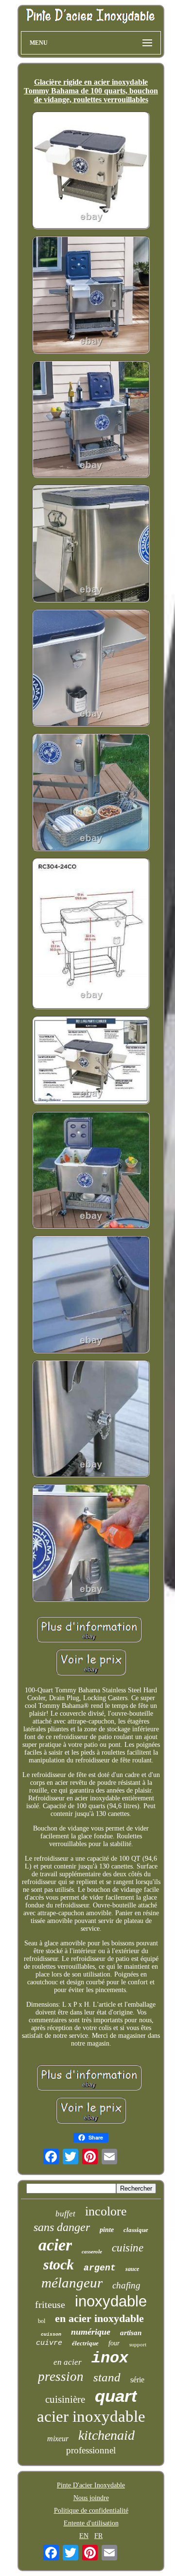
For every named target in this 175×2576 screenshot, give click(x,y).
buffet (65, 2214)
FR (98, 2536)
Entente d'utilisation (91, 2523)
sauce (132, 2269)
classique (136, 2230)
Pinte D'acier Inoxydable (91, 2485)
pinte (107, 2230)
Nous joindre (91, 2498)
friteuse (50, 2304)
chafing (126, 2285)
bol (42, 2321)
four (114, 2343)
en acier (68, 2362)
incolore (106, 2211)
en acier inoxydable (99, 2318)
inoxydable (111, 2301)
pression (61, 2376)
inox (110, 2358)
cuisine (128, 2248)
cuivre (49, 2343)
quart (116, 2396)
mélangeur (72, 2283)
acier (55, 2245)
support (138, 2344)
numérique (91, 2332)
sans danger (62, 2227)
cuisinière (65, 2399)
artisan (131, 2333)
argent (100, 2268)
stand (107, 2377)
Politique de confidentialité (91, 2511)
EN (84, 2536)
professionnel (91, 2450)
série (137, 2380)
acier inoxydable (91, 2416)
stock (59, 2264)
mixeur (58, 2439)
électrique (85, 2343)
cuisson (51, 2334)
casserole (92, 2251)
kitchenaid (106, 2435)
